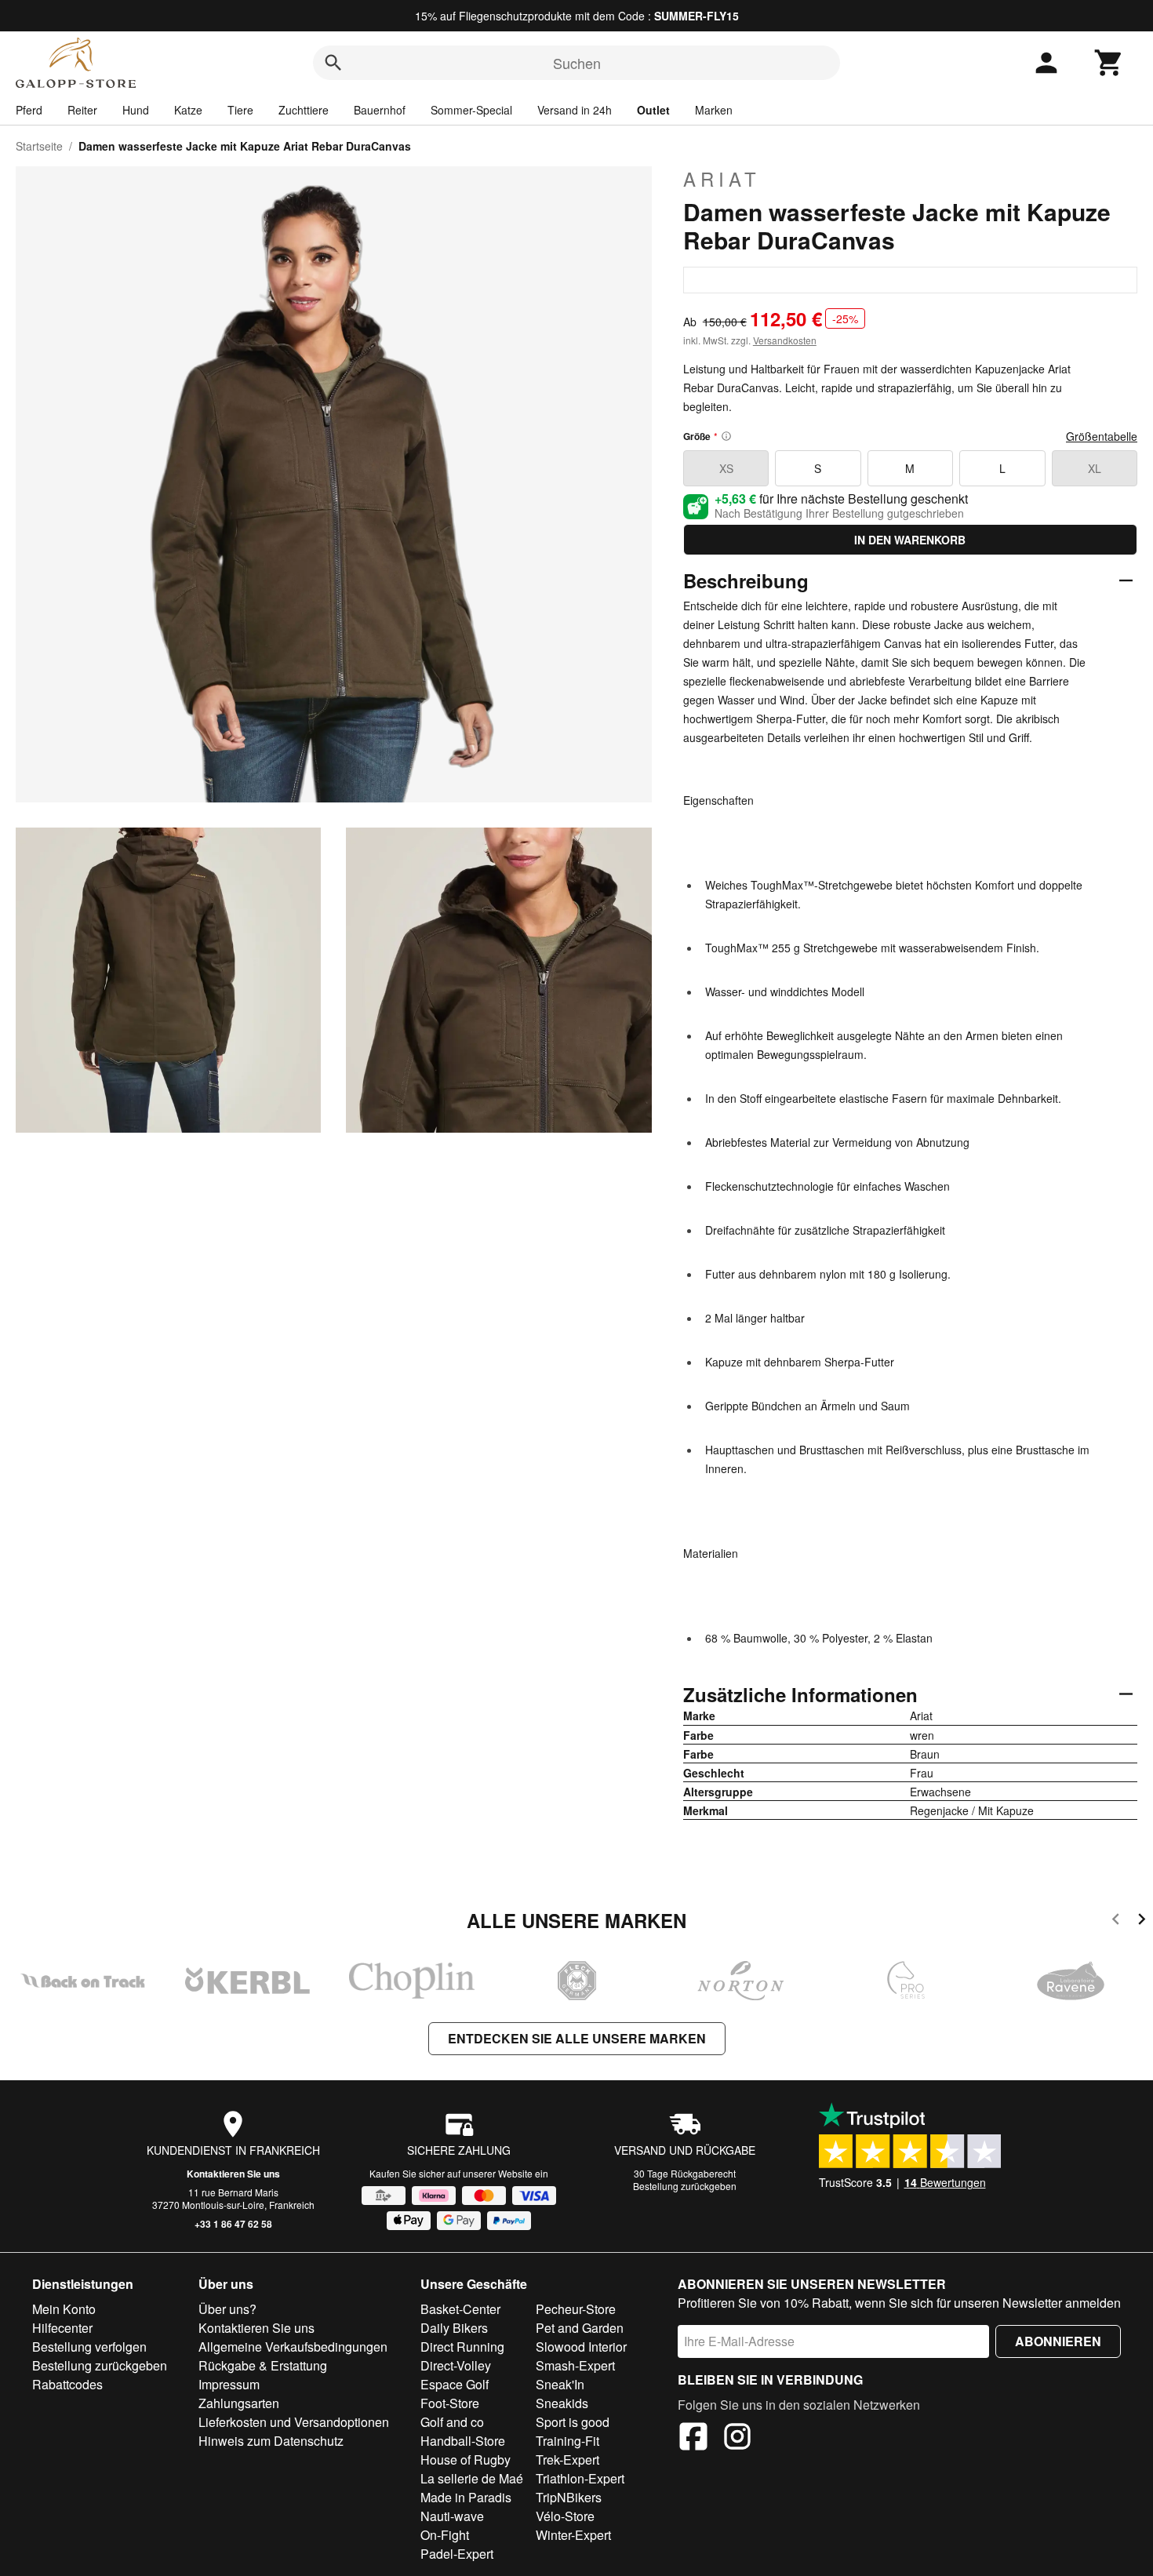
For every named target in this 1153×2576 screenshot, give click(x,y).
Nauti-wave (452, 2516)
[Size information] (726, 436)
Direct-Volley (456, 2365)
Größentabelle (1102, 436)
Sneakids (562, 2403)
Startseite (39, 146)
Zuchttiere (304, 110)
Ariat (722, 179)
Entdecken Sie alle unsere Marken (577, 2038)
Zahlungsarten (239, 2403)
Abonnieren (1058, 2341)
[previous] (1116, 1921)
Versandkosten (785, 340)
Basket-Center (460, 2309)
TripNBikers (569, 2497)
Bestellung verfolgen (89, 2347)
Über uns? (227, 2309)
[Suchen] (333, 63)
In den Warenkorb (910, 540)
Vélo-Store (565, 2516)
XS (726, 468)
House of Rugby (466, 2460)
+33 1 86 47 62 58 (233, 2224)
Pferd (29, 110)
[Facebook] (693, 2439)
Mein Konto (64, 2309)
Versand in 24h (575, 110)
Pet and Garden (580, 2328)
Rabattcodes (67, 2384)
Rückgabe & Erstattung (263, 2365)
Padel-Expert (457, 2554)
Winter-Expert (573, 2535)
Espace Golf (455, 2384)
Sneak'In (560, 2384)
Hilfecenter (62, 2328)
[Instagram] (737, 2439)
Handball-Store (463, 2441)
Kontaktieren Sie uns (233, 2174)
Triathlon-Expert (580, 2478)
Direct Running (462, 2347)
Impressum (229, 2384)
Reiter (82, 110)
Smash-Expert (575, 2365)
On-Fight (445, 2535)
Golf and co (452, 2422)
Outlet (653, 110)
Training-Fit (567, 2441)
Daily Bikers (454, 2328)
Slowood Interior (581, 2347)
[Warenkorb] (1109, 63)
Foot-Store (450, 2403)
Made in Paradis (466, 2497)
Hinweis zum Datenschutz (271, 2441)
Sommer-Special (471, 110)
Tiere (240, 110)
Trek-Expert (567, 2460)
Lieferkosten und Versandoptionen (294, 2422)
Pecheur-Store (576, 2309)
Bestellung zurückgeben (685, 2186)
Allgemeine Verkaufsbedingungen (293, 2347)
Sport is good (573, 2422)
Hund (136, 110)
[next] (1142, 1921)
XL (1095, 468)
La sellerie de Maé (472, 2478)
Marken (714, 110)
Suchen (577, 63)
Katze (188, 110)
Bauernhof (380, 110)
